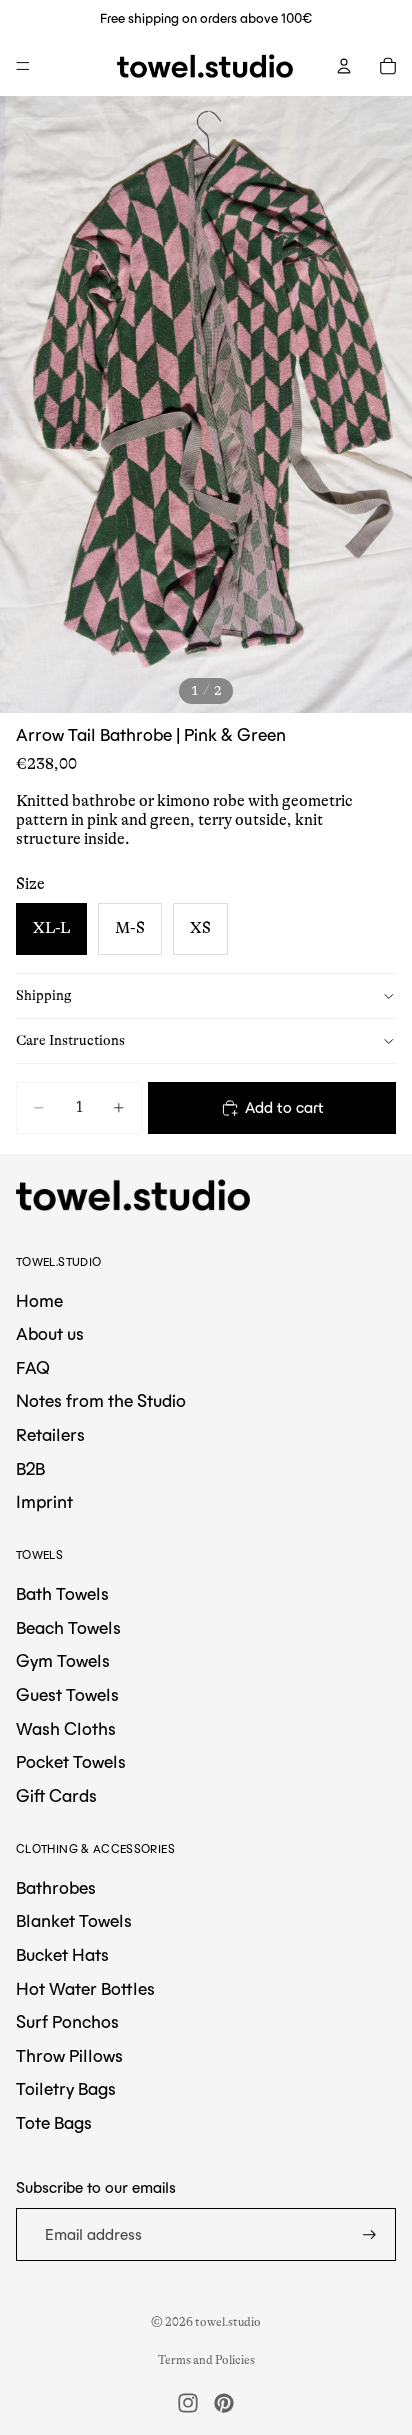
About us (50, 1334)
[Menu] (23, 66)
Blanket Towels (74, 1921)
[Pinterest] (224, 2403)
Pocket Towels (71, 1762)
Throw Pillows (69, 2056)
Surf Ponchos (67, 2022)
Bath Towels (62, 1594)
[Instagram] (188, 2403)
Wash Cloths (66, 1729)
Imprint (44, 1502)
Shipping (44, 995)
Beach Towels (68, 1628)
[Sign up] (369, 2234)
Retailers (50, 1435)
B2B (30, 1469)
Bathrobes (56, 1888)
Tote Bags (54, 2123)
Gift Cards (56, 1796)
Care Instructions (70, 1040)
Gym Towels (63, 1661)
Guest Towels (67, 1695)
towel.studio (228, 2322)
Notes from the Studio (101, 1401)
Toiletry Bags (66, 2089)
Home (39, 1301)
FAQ (33, 1368)
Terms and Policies (206, 2360)
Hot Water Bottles (85, 1989)
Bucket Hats (62, 1955)
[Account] (344, 66)
